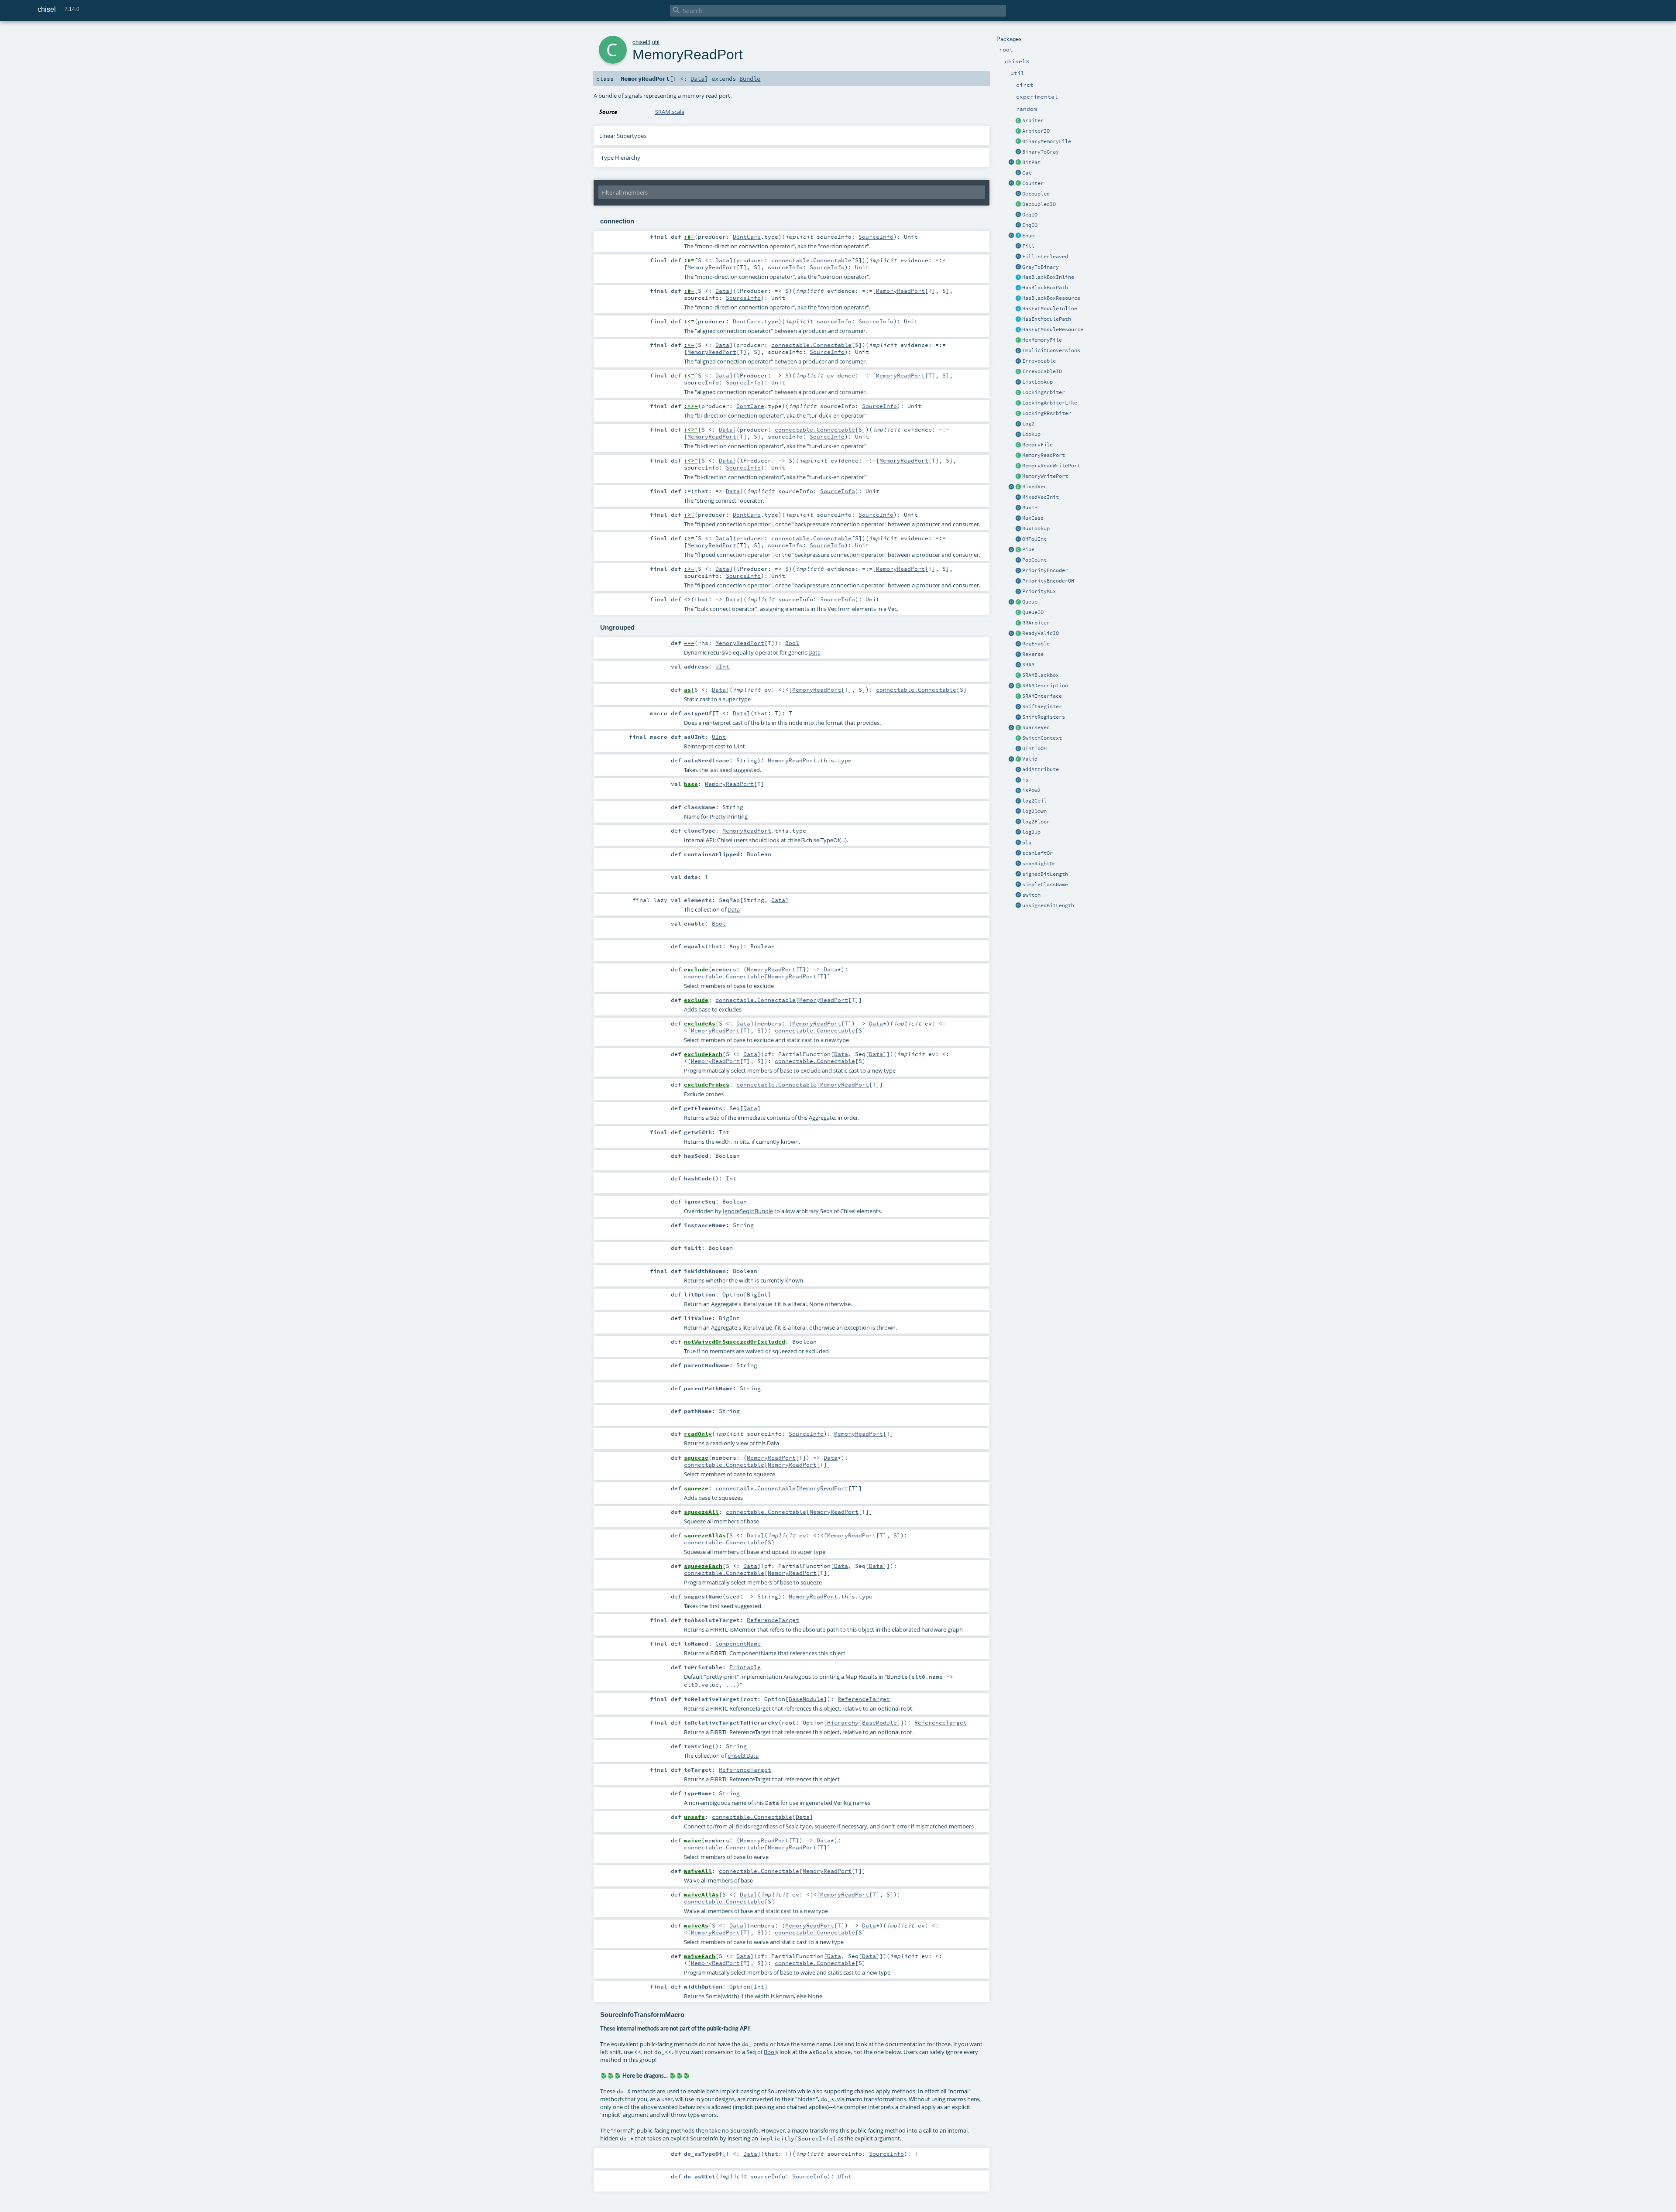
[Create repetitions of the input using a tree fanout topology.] (1018, 247)
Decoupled (1036, 194)
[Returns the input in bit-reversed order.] (1018, 655)
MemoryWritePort (1045, 476)
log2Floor (1036, 822)
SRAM (1028, 665)
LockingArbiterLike (1050, 403)
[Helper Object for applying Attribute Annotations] (1018, 770)
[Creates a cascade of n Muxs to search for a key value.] (1018, 529)
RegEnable (1036, 644)
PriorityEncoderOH (1048, 581)
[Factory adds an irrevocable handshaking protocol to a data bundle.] (1018, 361)
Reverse (1033, 654)
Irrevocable (1039, 361)
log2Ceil (1034, 801)
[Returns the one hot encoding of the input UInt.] (1018, 749)
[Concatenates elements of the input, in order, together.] (1018, 173)
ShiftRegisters (1044, 717)
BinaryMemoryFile (1047, 141)
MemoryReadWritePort (1051, 466)
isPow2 (1031, 790)
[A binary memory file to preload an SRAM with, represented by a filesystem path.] (1018, 142)
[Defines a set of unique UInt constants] (1018, 236)
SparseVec (1036, 727)
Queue (1030, 602)
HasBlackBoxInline (1048, 277)
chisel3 (641, 42)
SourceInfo (876, 237)
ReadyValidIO (1041, 633)
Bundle (750, 79)
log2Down (1034, 811)
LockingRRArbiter (1047, 413)
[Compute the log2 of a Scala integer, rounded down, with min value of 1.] (1018, 812)
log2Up (1031, 832)
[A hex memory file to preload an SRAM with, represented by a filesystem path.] (1018, 340)
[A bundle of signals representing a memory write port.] (1018, 477)
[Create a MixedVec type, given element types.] (1011, 487)
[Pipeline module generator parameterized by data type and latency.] (1018, 550)
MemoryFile (1037, 445)
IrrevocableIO (1042, 371)
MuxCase (1033, 518)
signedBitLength (1045, 874)
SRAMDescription (1045, 686)
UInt (722, 666)
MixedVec (1034, 487)
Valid (1030, 759)
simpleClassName (1045, 885)
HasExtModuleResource (1053, 329)
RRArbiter (1036, 623)
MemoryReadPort (1044, 455)
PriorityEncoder (1045, 570)
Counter (1033, 183)
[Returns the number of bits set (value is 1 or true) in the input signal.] (1018, 560)
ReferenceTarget (773, 1620)
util (656, 42)
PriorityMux (1039, 591)
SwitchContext (1042, 738)
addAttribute (1041, 769)
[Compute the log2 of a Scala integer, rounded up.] (1018, 801)
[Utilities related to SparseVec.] (1011, 728)
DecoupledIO (1039, 204)
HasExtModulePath (1047, 319)
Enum (1028, 236)
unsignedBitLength (1048, 905)
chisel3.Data (743, 1756)
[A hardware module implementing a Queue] (1018, 602)
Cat (1027, 173)
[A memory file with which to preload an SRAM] (1018, 445)
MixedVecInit (1041, 497)
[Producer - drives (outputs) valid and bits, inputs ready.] (1018, 226)
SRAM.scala (670, 112)
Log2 (1028, 424)
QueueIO (1033, 612)
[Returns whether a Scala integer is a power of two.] (1018, 791)
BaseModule (806, 1699)
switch (1031, 895)
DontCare (747, 237)
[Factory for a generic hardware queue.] (1011, 602)
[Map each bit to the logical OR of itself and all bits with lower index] (1018, 854)
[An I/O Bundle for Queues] (1018, 613)
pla (1027, 843)
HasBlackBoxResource (1051, 298)
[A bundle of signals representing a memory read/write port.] (1018, 466)
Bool (792, 643)
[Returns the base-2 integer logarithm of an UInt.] (1018, 424)
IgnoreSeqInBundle (748, 1211)
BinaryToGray (1041, 152)
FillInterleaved (1045, 257)
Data (697, 79)
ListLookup (1037, 382)
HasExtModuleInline (1050, 309)
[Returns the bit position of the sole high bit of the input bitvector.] (1018, 539)
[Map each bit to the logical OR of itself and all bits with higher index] (1018, 864)
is (1025, 780)
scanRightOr (1039, 864)
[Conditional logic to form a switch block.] (1018, 895)
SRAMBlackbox (1041, 675)
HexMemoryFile (1042, 340)
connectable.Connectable (811, 260)
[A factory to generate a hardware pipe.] (1011, 550)
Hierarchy (843, 1722)
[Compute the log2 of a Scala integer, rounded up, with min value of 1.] (1018, 833)
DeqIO (1030, 215)
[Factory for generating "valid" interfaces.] (1011, 759)
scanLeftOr (1037, 853)
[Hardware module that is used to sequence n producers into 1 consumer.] (1018, 121)
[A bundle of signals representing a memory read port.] (1018, 456)
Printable (745, 1667)
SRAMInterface (1042, 696)
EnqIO (1030, 225)
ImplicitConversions (1051, 350)
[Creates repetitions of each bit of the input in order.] (1018, 257)
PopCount (1034, 560)
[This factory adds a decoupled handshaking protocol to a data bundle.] (1018, 194)
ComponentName (738, 1643)
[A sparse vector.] (1018, 728)
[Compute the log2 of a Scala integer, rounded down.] (1018, 822)
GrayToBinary (1041, 267)
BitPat (1031, 162)
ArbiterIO (1036, 131)
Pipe (1028, 549)
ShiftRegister (1042, 706)
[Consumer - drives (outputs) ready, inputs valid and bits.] (1018, 215)
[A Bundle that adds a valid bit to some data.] (1018, 759)
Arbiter (1033, 120)
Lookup (1031, 434)
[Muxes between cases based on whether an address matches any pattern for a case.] (1018, 435)
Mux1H (1030, 508)
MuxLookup (1036, 528)
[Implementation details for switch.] (1018, 738)
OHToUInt (1034, 539)
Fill (1028, 246)
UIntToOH (1034, 748)
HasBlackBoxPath (1045, 288)
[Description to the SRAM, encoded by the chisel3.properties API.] (1018, 686)
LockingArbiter (1044, 392)
